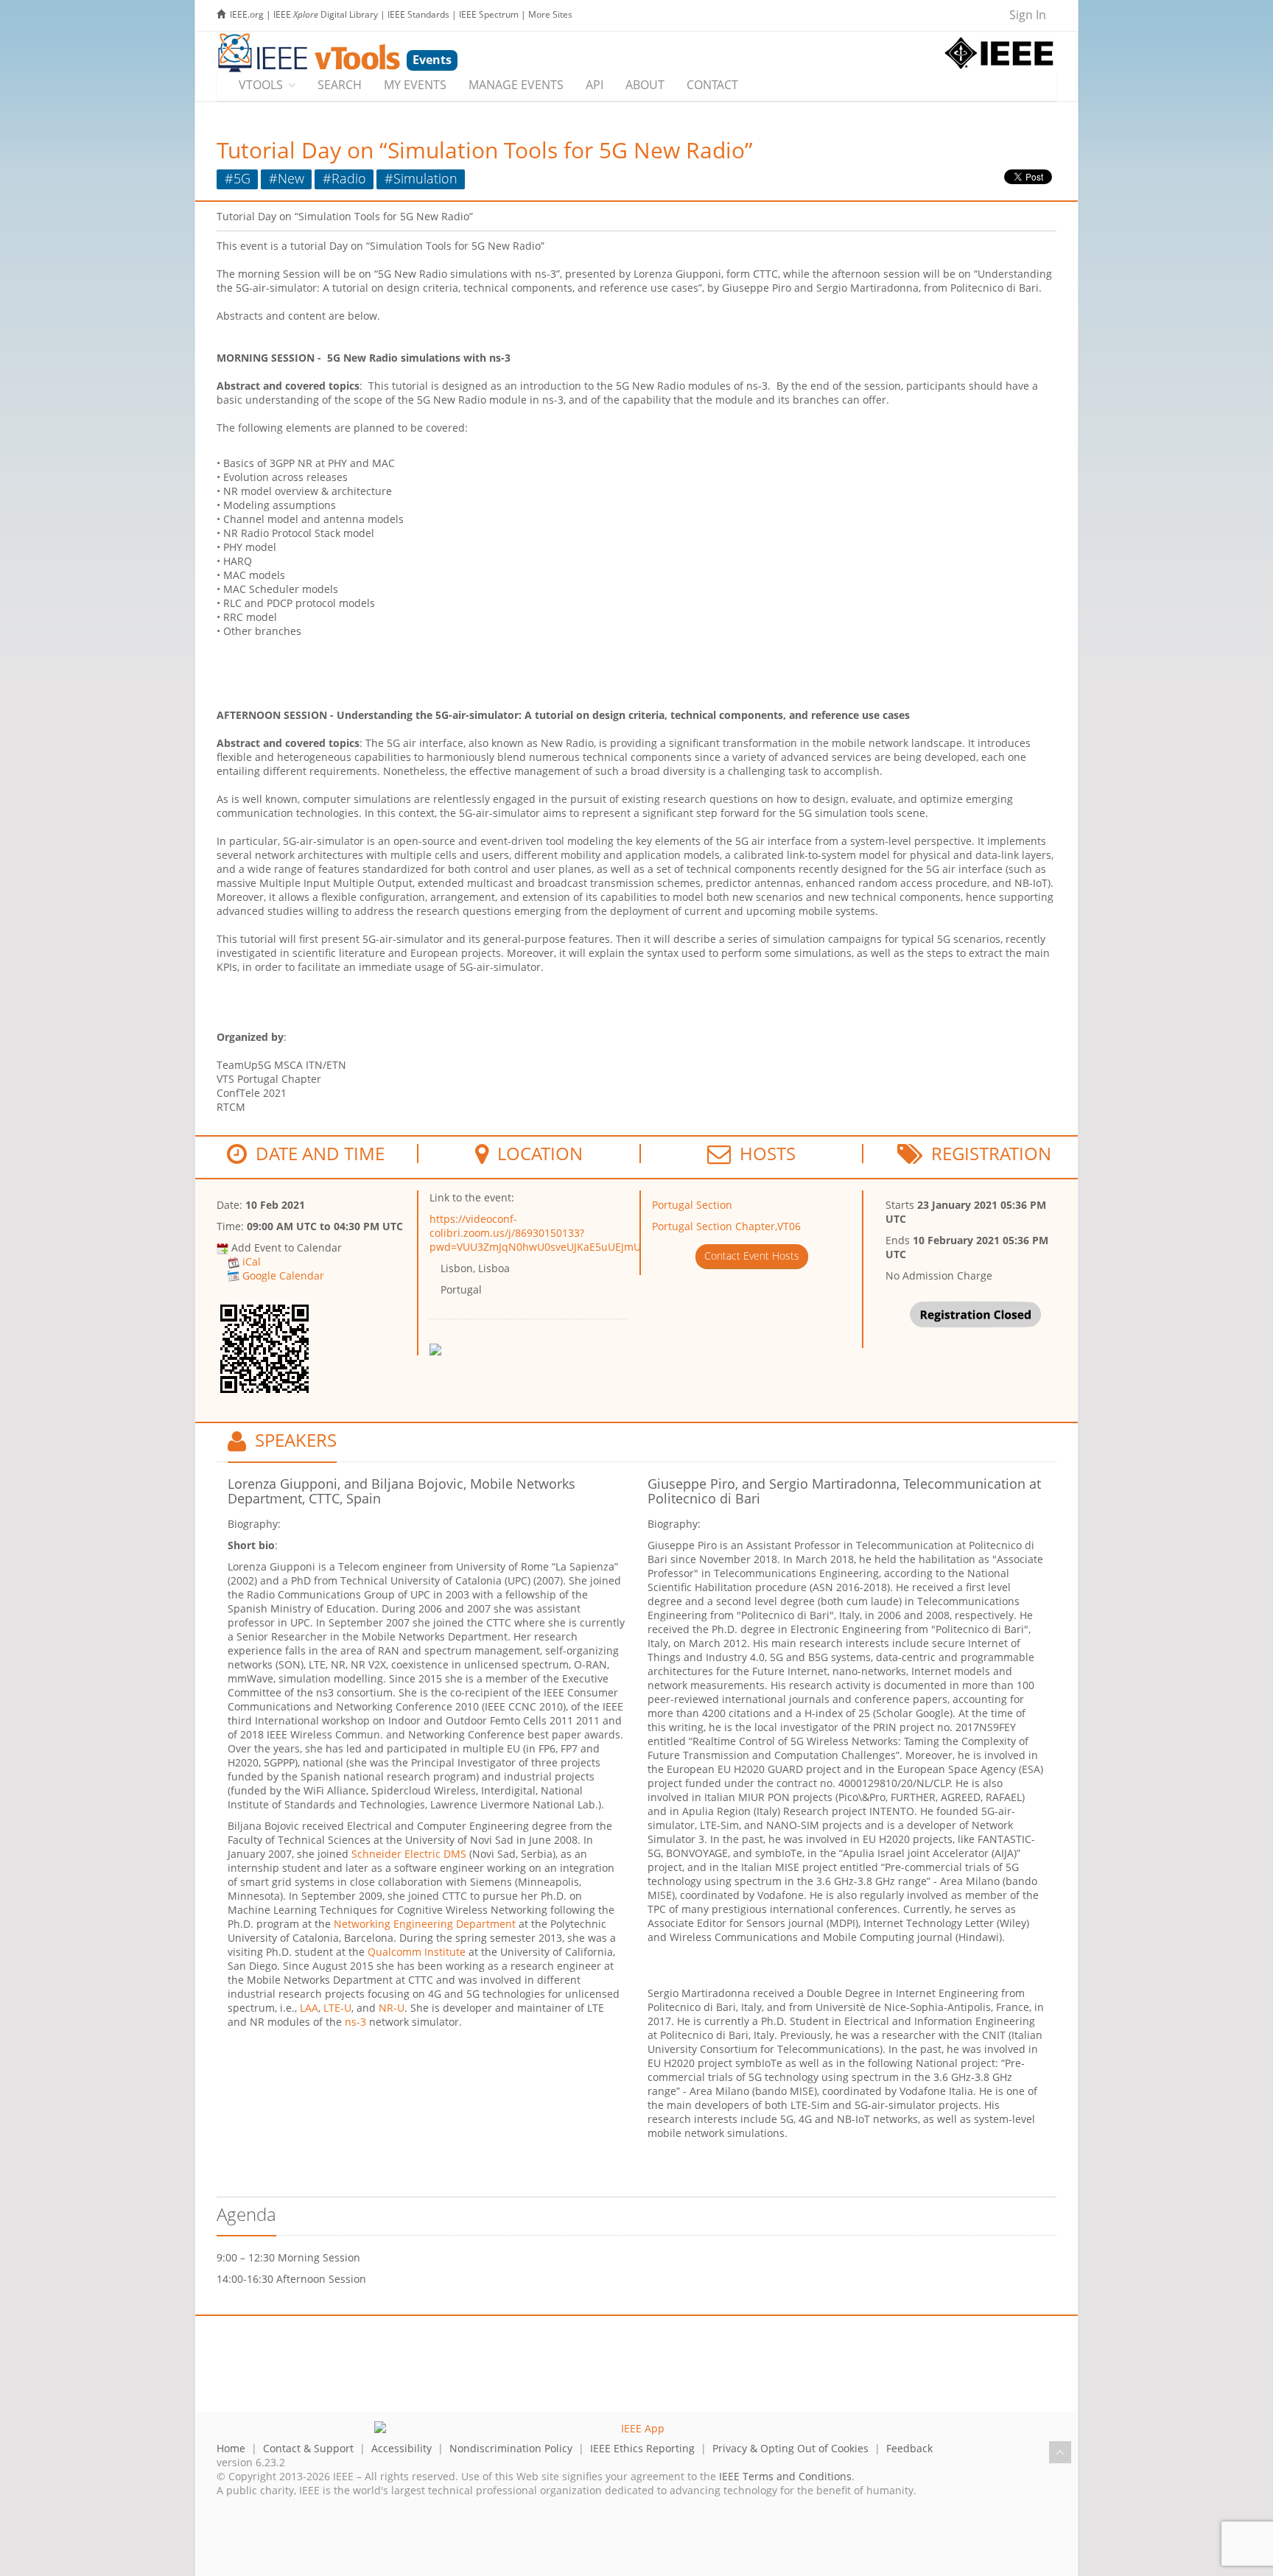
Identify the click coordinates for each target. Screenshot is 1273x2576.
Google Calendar (283, 1275)
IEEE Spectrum (489, 14)
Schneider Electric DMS (409, 1854)
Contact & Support (308, 2448)
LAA (309, 2008)
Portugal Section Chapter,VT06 (726, 1226)
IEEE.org (247, 14)
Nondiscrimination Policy (511, 2448)
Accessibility (401, 2448)
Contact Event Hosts (752, 1256)
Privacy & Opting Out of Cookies (790, 2448)
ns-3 (355, 2022)
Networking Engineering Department (425, 1924)
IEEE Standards (418, 14)
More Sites (550, 14)
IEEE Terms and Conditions (785, 2476)
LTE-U (337, 2008)
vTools (261, 85)
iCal (252, 1261)
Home (231, 2448)
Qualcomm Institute (417, 1952)
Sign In (1028, 15)
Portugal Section (692, 1205)
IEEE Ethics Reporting (642, 2448)
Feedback (909, 2448)
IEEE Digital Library (326, 14)
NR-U (392, 2008)
